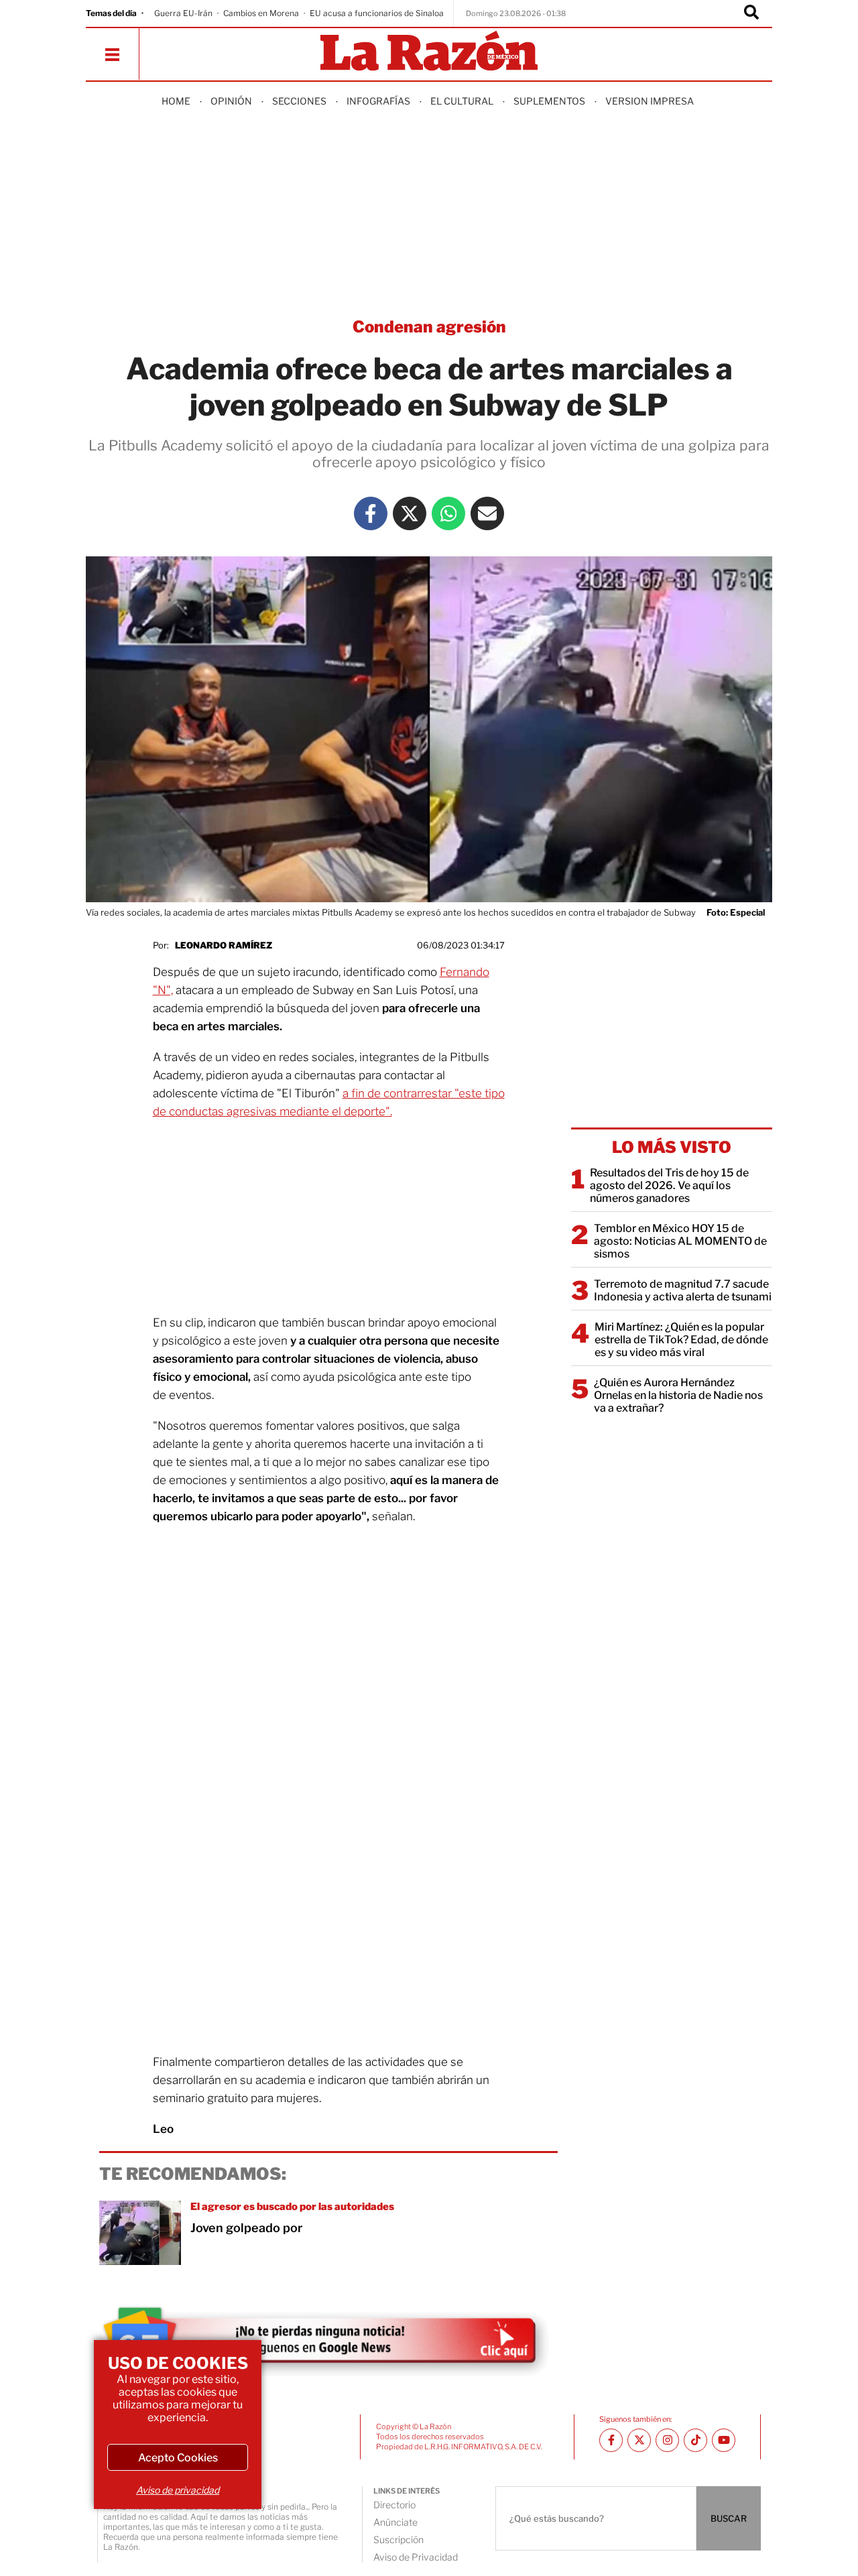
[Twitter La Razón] (410, 513)
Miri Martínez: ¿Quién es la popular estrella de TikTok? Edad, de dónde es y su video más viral (681, 1340)
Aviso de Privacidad (416, 2557)
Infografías (378, 101)
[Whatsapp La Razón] (448, 513)
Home (176, 101)
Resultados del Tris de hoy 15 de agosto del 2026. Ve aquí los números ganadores (669, 1185)
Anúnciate (395, 2522)
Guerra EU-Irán (183, 13)
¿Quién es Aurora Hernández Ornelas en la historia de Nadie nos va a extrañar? (678, 1395)
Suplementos (549, 101)
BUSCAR (729, 2518)
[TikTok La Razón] (695, 2440)
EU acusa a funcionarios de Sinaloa (377, 13)
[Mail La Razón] (487, 513)
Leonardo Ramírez (224, 945)
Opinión (231, 101)
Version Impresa (650, 101)
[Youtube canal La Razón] (724, 2440)
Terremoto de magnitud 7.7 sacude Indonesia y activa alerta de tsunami (683, 1290)
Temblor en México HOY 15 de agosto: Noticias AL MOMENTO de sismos (680, 1241)
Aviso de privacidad (178, 2490)
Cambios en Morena (261, 13)
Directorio (394, 2505)
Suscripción (399, 2539)
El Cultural (462, 101)
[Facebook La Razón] (371, 513)
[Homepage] (429, 52)
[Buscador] (751, 13)
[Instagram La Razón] (667, 2440)
